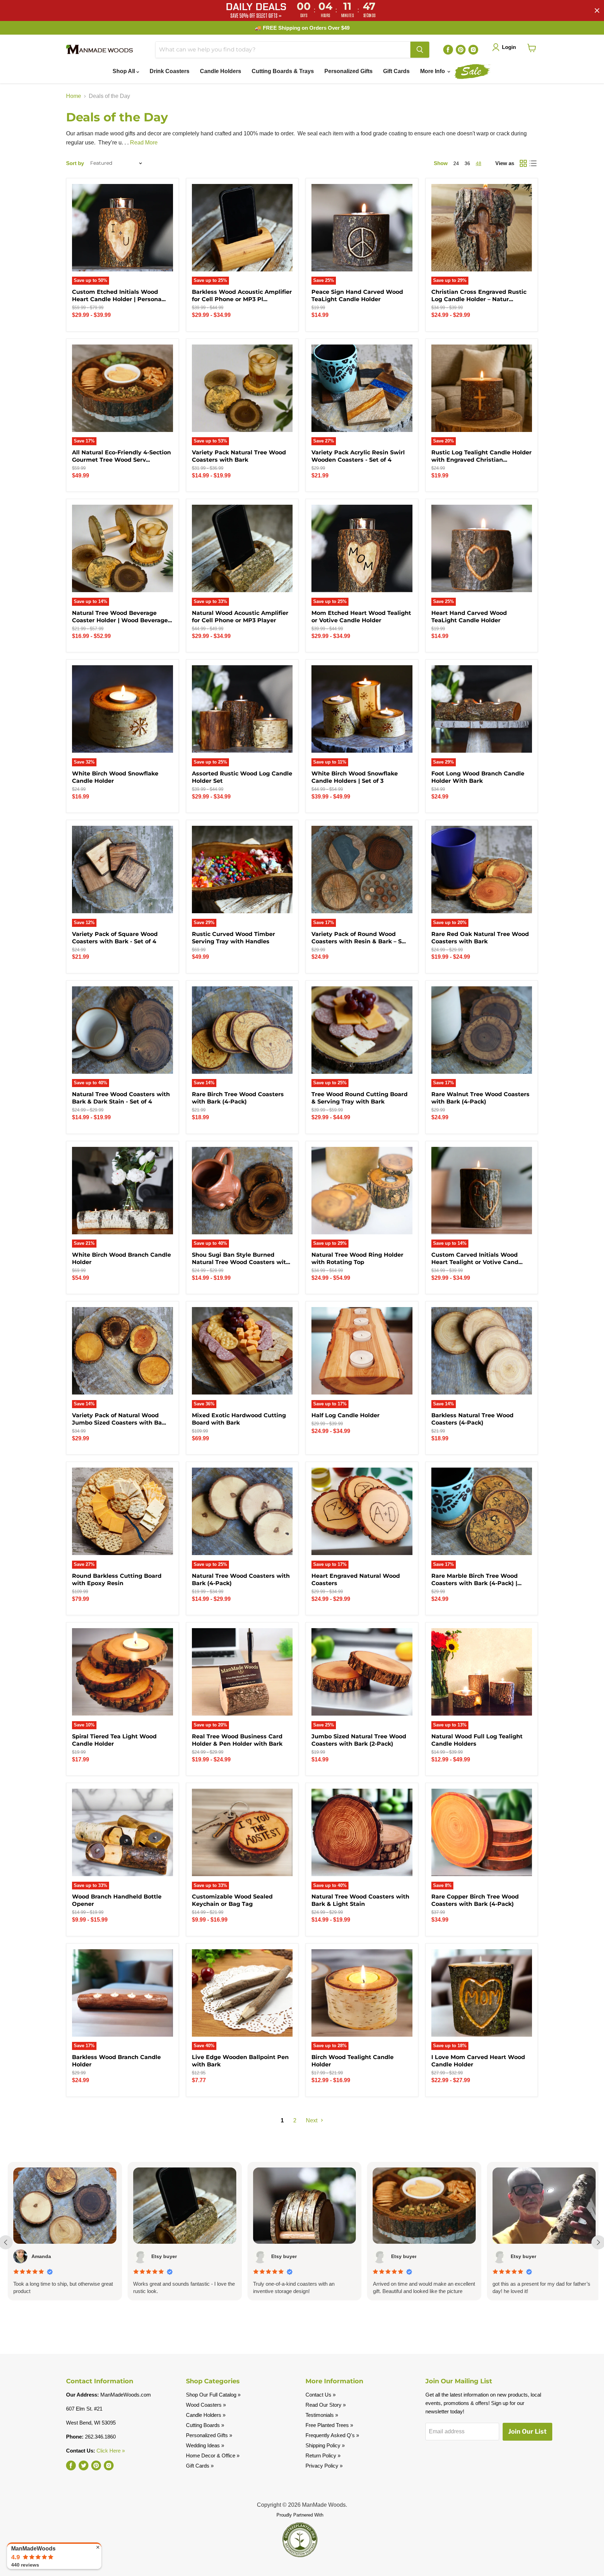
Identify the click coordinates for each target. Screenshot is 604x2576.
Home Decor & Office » (213, 2456)
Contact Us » (321, 2395)
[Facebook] (448, 50)
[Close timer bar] (597, 10)
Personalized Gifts (348, 71)
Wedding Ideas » (205, 2445)
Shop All (124, 71)
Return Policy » (323, 2456)
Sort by (75, 163)
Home (74, 96)
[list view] (533, 163)
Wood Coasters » (206, 2405)
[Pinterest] (461, 50)
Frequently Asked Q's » (332, 2435)
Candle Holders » (206, 2415)
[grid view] (523, 163)
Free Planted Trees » (329, 2425)
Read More (144, 143)
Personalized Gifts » (209, 2435)
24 (456, 163)
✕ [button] (98, 2547)
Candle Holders (221, 71)
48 (479, 163)
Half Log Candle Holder (346, 1415)
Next (312, 2120)
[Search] (420, 50)
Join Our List (527, 2431)
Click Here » (111, 2451)
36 (467, 163)
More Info (433, 71)
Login (509, 47)
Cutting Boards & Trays (283, 71)
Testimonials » (322, 2415)
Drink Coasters (170, 71)
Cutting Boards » (205, 2425)
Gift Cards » (200, 2466)
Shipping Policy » (325, 2445)
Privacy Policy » (324, 2466)
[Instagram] (473, 50)
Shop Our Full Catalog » (213, 2395)
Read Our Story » (326, 2405)
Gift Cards (396, 71)
